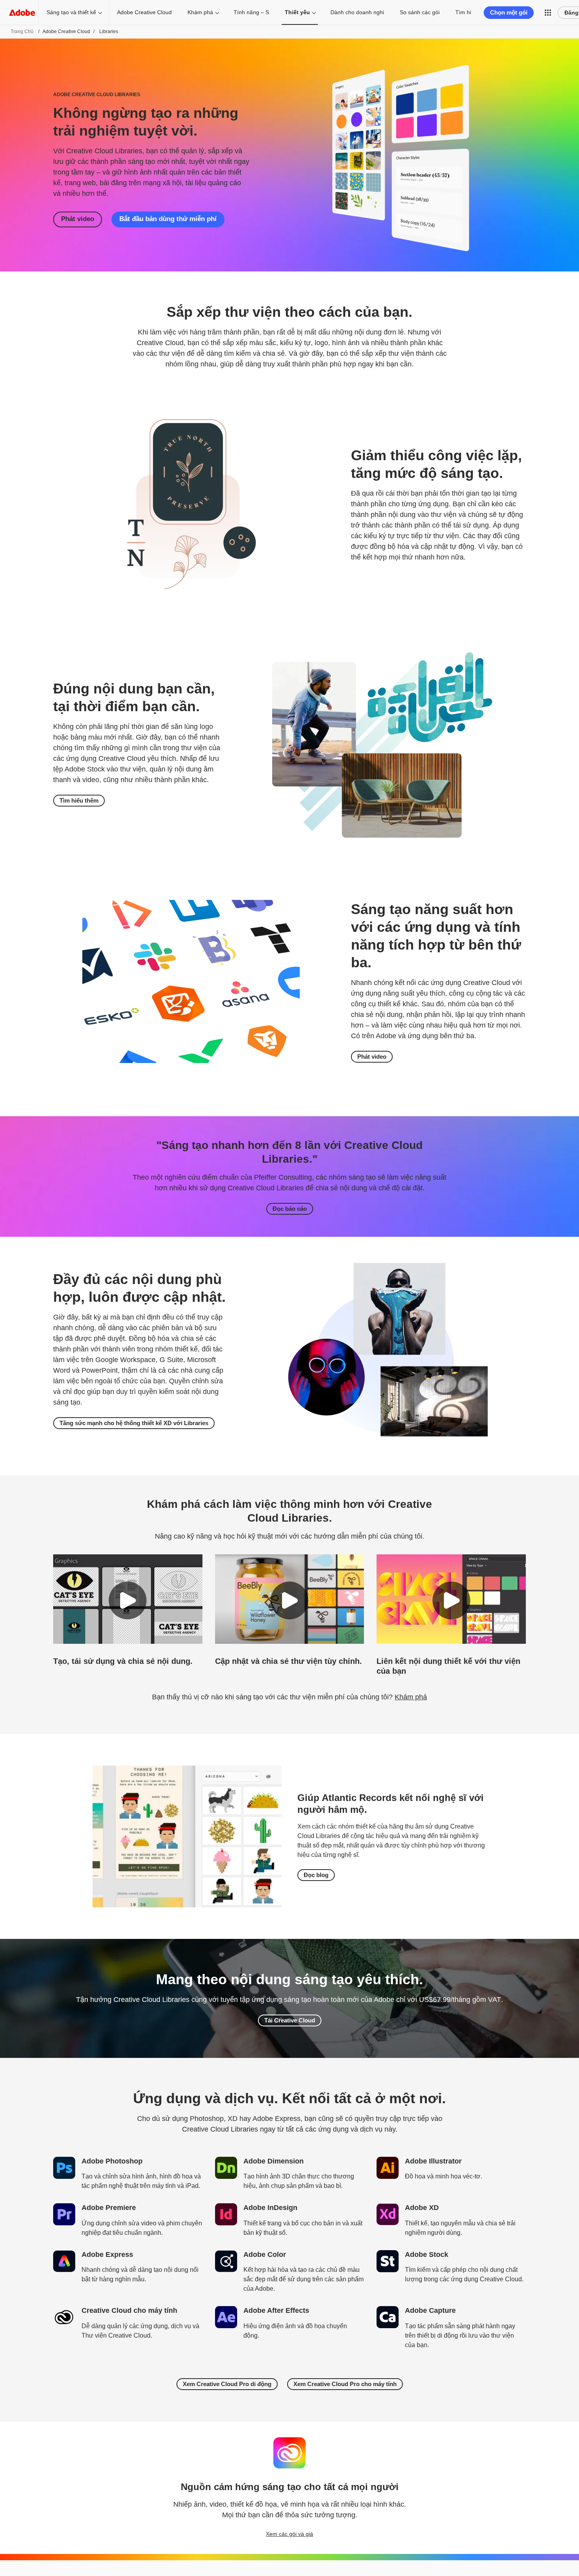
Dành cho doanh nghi (357, 12)
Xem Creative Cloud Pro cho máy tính (345, 2384)
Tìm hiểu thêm (79, 800)
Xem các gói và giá (289, 2534)
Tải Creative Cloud (290, 2020)
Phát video (78, 219)
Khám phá (200, 12)
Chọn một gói (509, 12)
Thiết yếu (297, 12)
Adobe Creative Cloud (144, 12)
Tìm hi (463, 12)
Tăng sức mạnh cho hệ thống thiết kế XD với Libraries (134, 1423)
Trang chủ (22, 32)
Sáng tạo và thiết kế (71, 12)
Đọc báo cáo (290, 1209)
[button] (548, 13)
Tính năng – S (251, 12)
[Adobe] (22, 12)
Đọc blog (316, 1875)
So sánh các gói (420, 12)
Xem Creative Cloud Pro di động (227, 2384)
